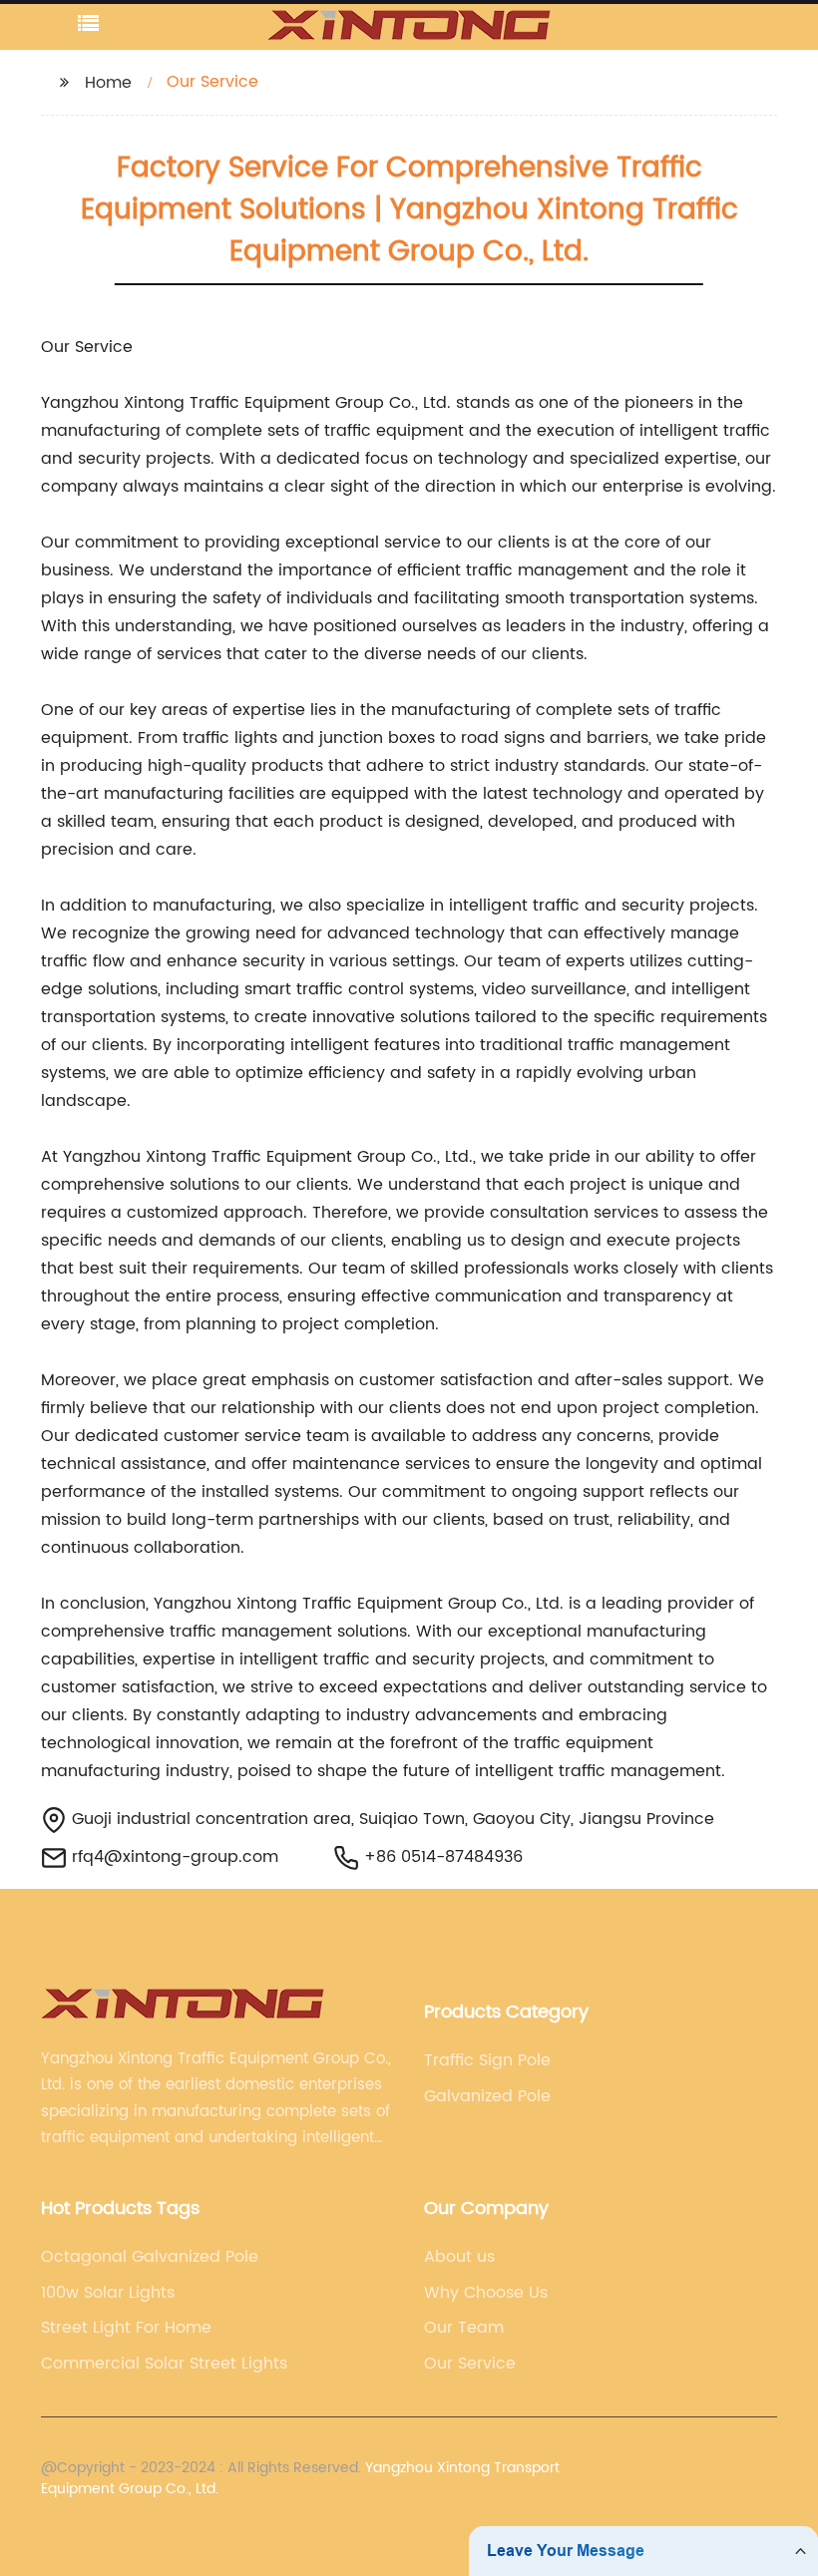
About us (459, 2257)
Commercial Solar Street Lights (164, 2364)
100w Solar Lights (108, 2293)
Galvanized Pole (487, 2096)
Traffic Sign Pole (487, 2060)
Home (108, 83)
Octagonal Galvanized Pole (150, 2257)
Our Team (464, 2328)
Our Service (470, 2364)
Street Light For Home (126, 2328)
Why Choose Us (486, 2293)
